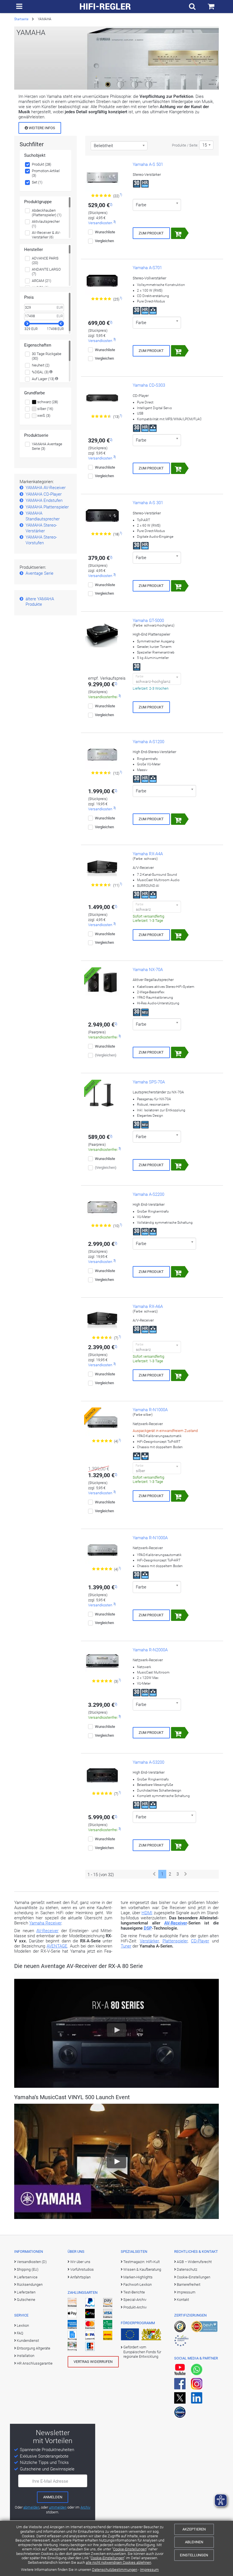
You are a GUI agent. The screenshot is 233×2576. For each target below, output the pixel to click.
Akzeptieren (194, 2529)
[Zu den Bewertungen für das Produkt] (102, 196)
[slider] (27, 323)
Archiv (85, 2507)
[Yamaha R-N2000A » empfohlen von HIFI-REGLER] (102, 1663)
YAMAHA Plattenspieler (47, 507)
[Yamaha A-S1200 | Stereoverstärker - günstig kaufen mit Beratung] (102, 755)
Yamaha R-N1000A (150, 1410)
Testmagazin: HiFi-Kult (142, 2262)
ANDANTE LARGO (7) (46, 272)
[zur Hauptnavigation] (19, 7)
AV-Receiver (47, 1931)
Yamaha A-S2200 (148, 1194)
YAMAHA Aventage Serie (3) (47, 446)
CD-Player (200, 1941)
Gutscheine (26, 2300)
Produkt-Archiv (135, 2307)
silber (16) (45, 409)
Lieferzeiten (26, 2292)
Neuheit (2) (41, 365)
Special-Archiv (135, 2300)
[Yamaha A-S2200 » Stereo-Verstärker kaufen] (102, 1207)
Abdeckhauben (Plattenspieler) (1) (47, 213)
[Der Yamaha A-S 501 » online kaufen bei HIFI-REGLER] (102, 178)
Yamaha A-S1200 (148, 742)
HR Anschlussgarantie (35, 2363)
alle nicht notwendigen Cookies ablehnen (118, 2562)
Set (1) (37, 182)
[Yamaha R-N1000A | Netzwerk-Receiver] (102, 1551)
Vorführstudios (82, 2269)
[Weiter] (186, 1874)
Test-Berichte (134, 2292)
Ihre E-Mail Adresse (50, 2481)
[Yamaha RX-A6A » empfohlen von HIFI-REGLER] (102, 1320)
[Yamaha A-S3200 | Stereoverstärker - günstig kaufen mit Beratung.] (102, 1775)
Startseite (21, 19)
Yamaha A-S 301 (148, 503)
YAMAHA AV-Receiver (46, 488)
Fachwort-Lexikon (138, 2285)
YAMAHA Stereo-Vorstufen (41, 540)
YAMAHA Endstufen (44, 500)
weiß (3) (43, 416)
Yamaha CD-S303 (149, 385)
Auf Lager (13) (43, 379)
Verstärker (149, 1941)
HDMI (147, 1913)
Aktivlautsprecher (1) (46, 224)
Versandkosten (100, 223)
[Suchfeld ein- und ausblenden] (192, 7)
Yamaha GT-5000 (148, 621)
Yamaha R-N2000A (150, 1650)
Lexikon (23, 2325)
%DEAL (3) (40, 372)
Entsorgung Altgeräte (34, 2348)
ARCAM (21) (41, 281)
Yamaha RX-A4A (148, 854)
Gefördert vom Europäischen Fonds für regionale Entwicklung (142, 2352)
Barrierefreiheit (189, 2285)
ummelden (58, 2507)
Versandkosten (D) (32, 2262)
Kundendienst (28, 2341)
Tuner (126, 1946)
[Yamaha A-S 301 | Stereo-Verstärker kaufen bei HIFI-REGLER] (102, 516)
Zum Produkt (151, 233)
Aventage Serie (39, 573)
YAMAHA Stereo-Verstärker (41, 528)
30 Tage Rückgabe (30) (47, 356)
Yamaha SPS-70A (149, 1082)
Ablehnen (194, 2542)
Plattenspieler (175, 1941)
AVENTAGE (57, 1946)
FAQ (20, 2333)
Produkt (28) (41, 164)
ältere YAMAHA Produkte (40, 602)
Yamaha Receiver (45, 1923)
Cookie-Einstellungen (130, 2549)
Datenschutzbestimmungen (115, 2570)
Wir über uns (80, 2262)
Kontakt (183, 2300)
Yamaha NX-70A (148, 970)
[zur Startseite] (105, 7)
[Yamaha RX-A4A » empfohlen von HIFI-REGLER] (102, 867)
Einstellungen (194, 2555)
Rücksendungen (30, 2285)
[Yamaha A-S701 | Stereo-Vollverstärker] (102, 281)
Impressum (149, 2570)
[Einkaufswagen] (211, 7)
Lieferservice (27, 2277)
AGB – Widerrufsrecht (194, 2262)
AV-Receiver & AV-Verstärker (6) (46, 235)
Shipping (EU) (28, 2269)
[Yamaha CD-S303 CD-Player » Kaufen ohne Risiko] (102, 398)
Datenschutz (187, 2269)
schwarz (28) (47, 402)
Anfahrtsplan (80, 2277)
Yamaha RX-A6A (148, 1306)
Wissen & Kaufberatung (142, 2269)
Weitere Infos (41, 128)
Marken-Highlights (138, 2277)
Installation (26, 2356)
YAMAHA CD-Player (44, 494)
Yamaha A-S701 (147, 268)
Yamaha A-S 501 (148, 164)
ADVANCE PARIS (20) (45, 260)
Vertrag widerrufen (93, 2362)
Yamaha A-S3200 (148, 1762)
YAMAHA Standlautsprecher (43, 516)
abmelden (31, 2507)
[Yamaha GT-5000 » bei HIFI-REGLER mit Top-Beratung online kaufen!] (102, 634)
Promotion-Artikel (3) (46, 173)
